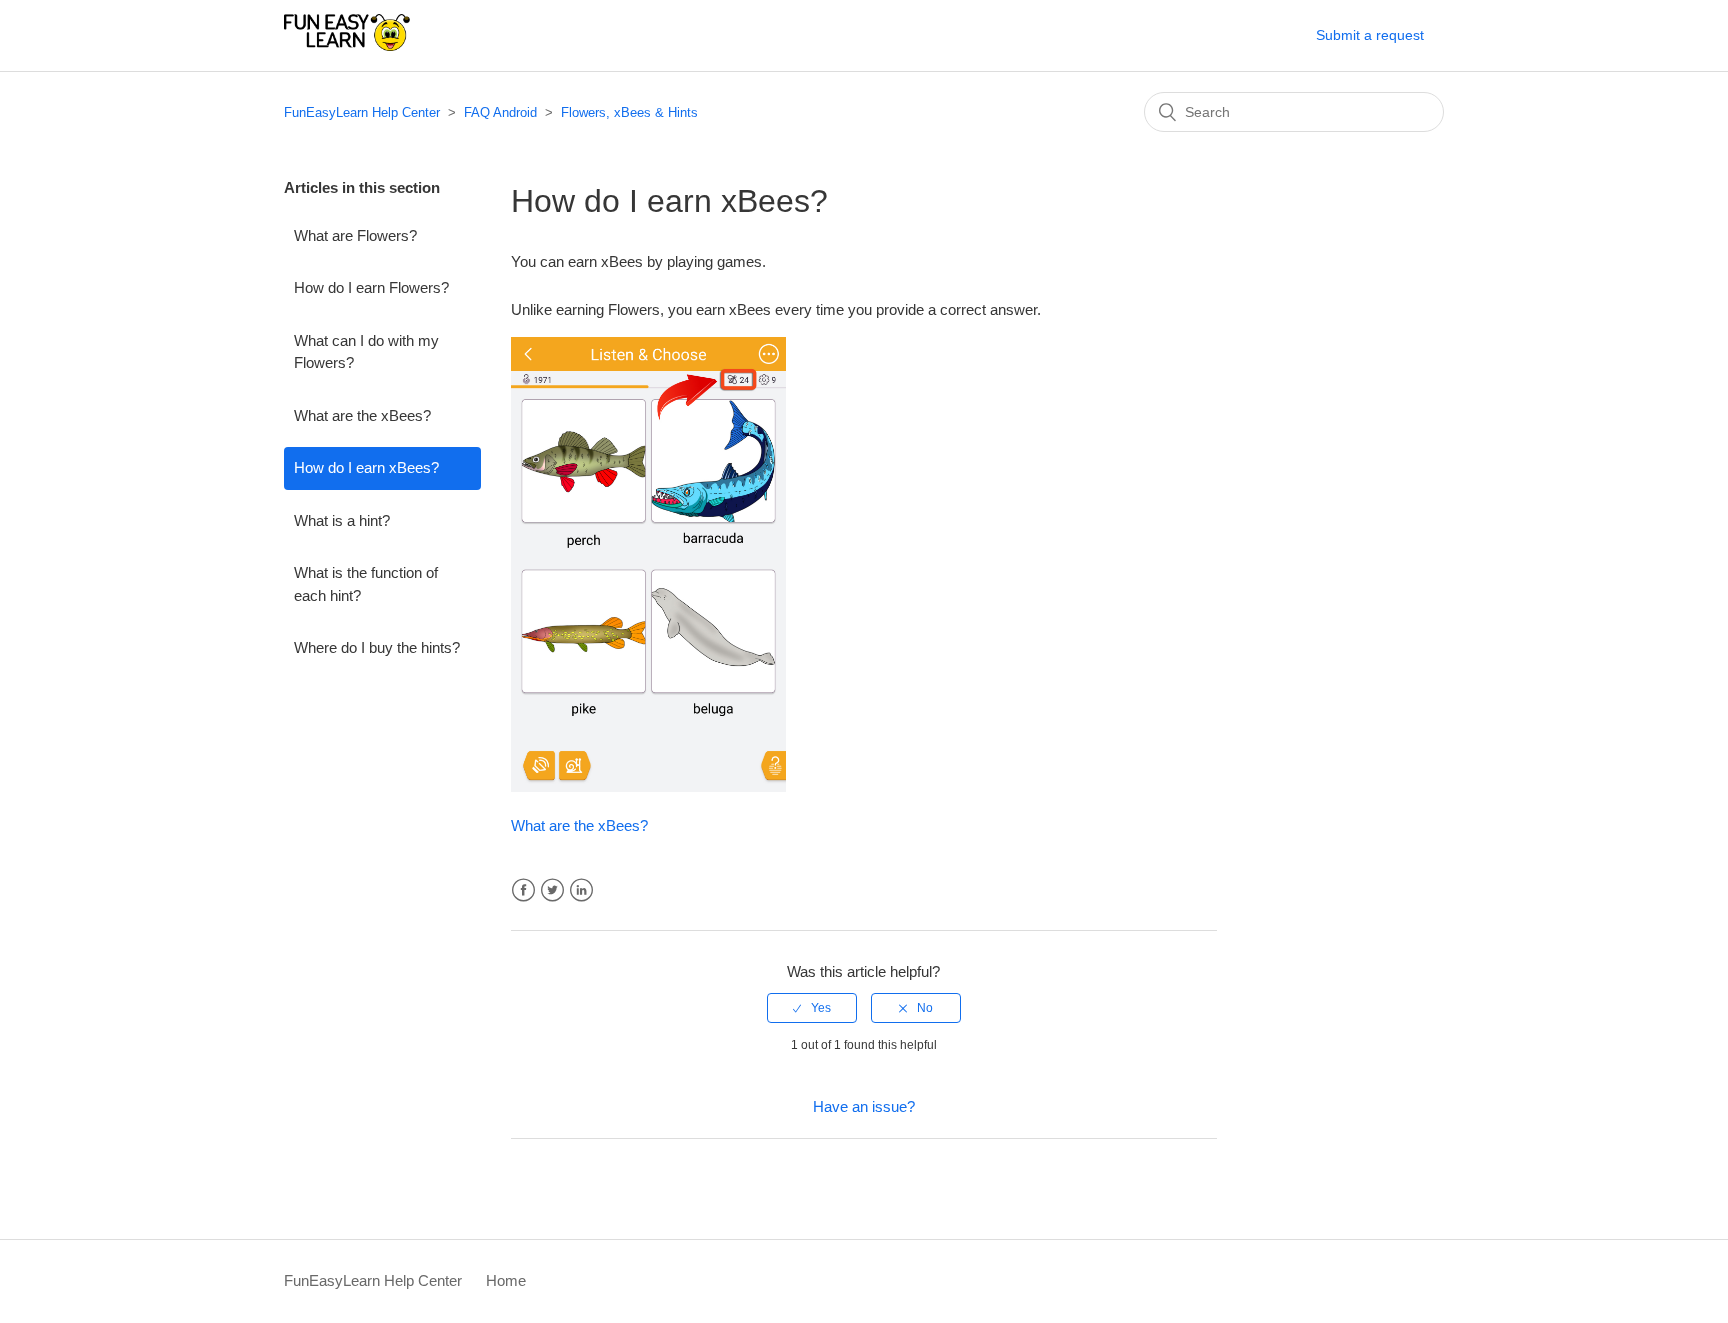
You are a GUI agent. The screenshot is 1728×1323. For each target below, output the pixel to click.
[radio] (812, 1008)
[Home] (347, 45)
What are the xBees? (362, 415)
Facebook (523, 890)
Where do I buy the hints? (377, 647)
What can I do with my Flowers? (366, 352)
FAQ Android (500, 112)
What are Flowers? (355, 235)
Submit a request (1370, 35)
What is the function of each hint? (366, 584)
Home (506, 1280)
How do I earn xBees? (366, 467)
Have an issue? (864, 1106)
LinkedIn (581, 890)
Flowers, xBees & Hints (629, 112)
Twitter (552, 890)
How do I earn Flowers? (371, 287)
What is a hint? (342, 520)
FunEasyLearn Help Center (362, 112)
